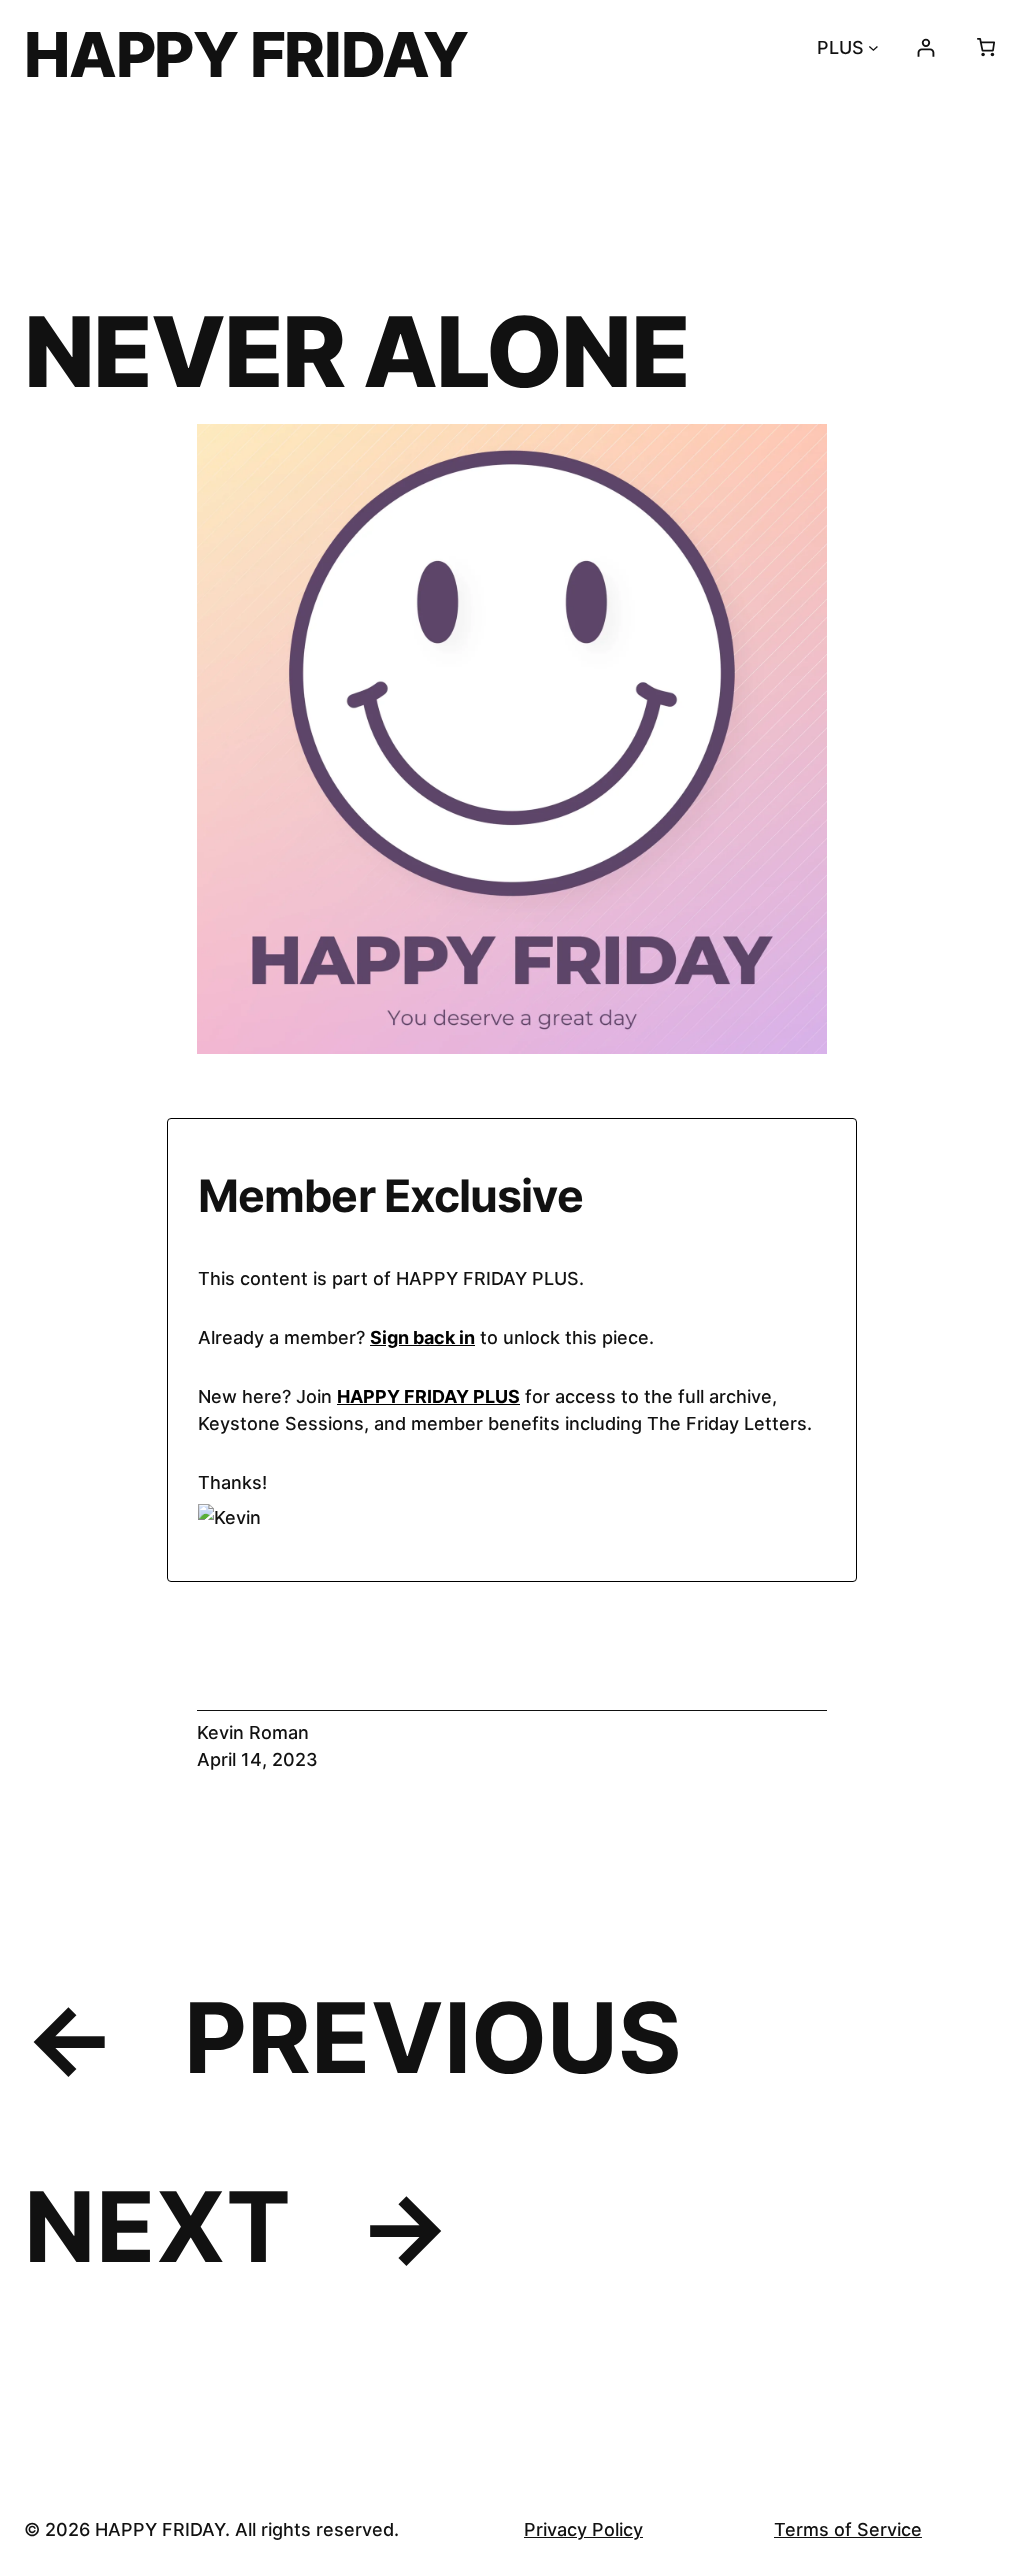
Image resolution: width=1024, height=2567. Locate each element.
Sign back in (422, 1337)
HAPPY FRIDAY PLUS (428, 1396)
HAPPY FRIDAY (246, 54)
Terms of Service (848, 2529)
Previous (433, 2037)
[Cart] (986, 47)
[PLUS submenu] (873, 47)
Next (157, 2226)
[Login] (925, 47)
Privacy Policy (583, 2529)
